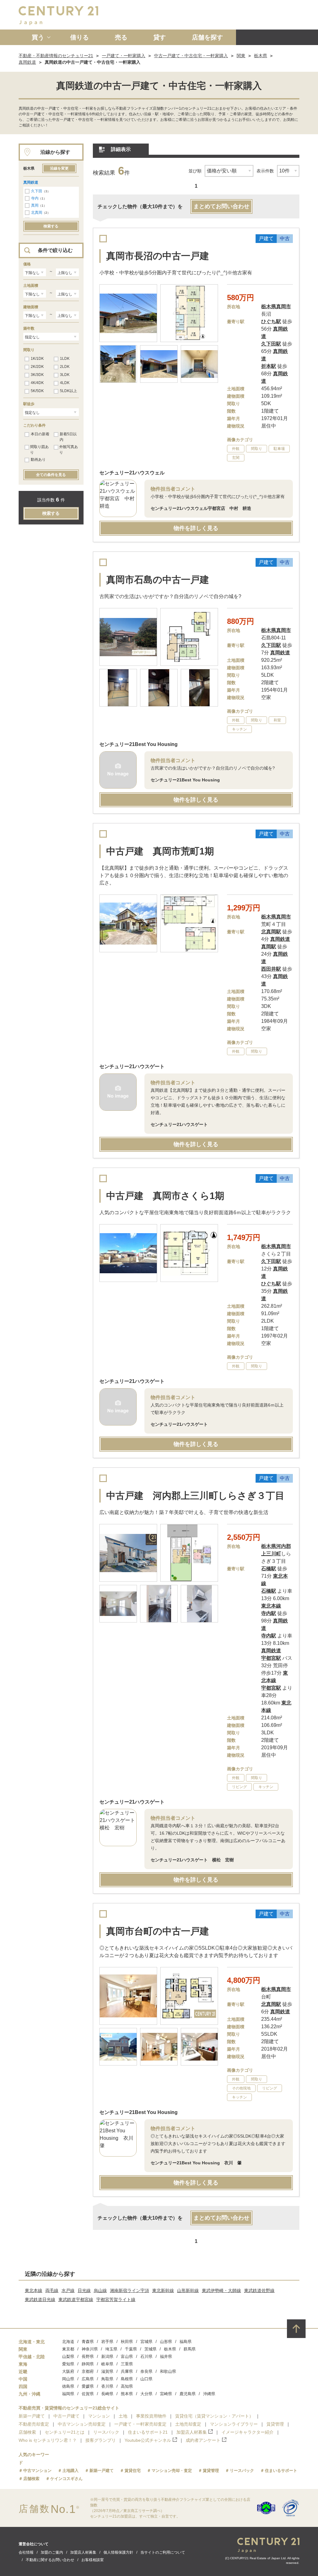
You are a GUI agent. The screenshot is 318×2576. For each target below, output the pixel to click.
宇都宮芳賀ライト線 (116, 2299)
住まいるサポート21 (148, 2432)
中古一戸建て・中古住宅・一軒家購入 (191, 56)
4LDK (65, 383)
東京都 (68, 2349)
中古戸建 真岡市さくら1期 (165, 1196)
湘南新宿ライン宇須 (129, 2290)
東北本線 (34, 2290)
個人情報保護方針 (118, 2552)
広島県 (88, 2379)
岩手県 (107, 2342)
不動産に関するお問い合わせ (50, 2560)
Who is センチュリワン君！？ (48, 2440)
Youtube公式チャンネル (148, 2440)
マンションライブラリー (234, 2424)
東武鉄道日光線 (40, 2299)
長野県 (88, 2356)
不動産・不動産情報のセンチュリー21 (56, 56)
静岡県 (88, 2364)
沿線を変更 (59, 168)
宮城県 (146, 2342)
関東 (241, 56)
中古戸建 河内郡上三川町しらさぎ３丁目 (195, 1496)
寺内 (35, 198)
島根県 (127, 2379)
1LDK (65, 359)
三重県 (127, 2364)
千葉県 (131, 2349)
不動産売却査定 (34, 2424)
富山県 (127, 2356)
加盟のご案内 (52, 2552)
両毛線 (52, 2290)
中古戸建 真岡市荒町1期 (160, 851)
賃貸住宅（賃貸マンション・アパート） (214, 2416)
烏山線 (100, 2290)
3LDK (65, 375)
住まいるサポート (281, 2471)
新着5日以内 (68, 437)
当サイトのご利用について (163, 2552)
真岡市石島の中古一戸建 (158, 580)
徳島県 (68, 2386)
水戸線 (68, 2290)
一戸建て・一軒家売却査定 (140, 2424)
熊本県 (127, 2394)
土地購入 (70, 2471)
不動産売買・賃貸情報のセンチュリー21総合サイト (69, 2408)
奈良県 (146, 2371)
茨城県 (150, 2349)
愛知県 (68, 2364)
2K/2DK (37, 367)
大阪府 (68, 2371)
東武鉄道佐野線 (259, 2290)
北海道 (68, 2342)
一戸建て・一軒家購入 (124, 56)
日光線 (84, 2290)
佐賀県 (88, 2394)
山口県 (146, 2379)
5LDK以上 (68, 391)
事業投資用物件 (151, 2416)
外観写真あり (69, 450)
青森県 (88, 2342)
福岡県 (68, 2394)
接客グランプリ (101, 2440)
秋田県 (127, 2342)
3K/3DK (37, 375)
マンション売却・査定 (172, 2471)
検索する (51, 226)
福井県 (166, 2356)
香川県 (107, 2386)
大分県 (146, 2394)
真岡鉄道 (27, 62)
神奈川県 (90, 2349)
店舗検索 (27, 2432)
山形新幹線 (188, 2290)
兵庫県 (127, 2371)
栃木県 (261, 56)
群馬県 (190, 2349)
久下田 (37, 191)
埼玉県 (111, 2349)
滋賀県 (107, 2371)
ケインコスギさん (66, 2479)
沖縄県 (209, 2394)
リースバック (106, 2432)
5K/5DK (37, 391)
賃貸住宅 (133, 2471)
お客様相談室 (93, 2560)
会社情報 (26, 2552)
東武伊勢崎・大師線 (221, 2290)
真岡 (35, 205)
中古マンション (37, 2471)
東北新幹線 (163, 2290)
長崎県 (107, 2394)
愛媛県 (88, 2386)
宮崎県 (166, 2394)
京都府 (88, 2371)
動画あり (38, 460)
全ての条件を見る (51, 475)
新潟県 (107, 2356)
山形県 (166, 2342)
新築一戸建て (32, 2416)
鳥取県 (107, 2379)
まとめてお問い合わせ (221, 206)
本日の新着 (40, 434)
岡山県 (68, 2379)
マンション (99, 2416)
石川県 (146, 2356)
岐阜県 (107, 2364)
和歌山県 (168, 2371)
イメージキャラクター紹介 (248, 2432)
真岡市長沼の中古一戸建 (158, 256)
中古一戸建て (66, 2416)
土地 (123, 2416)
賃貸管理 (275, 2424)
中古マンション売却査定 (82, 2424)
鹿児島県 (188, 2394)
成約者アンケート (203, 2440)
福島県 (186, 2342)
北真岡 (37, 213)
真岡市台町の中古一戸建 (158, 1931)
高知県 (127, 2386)
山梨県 (68, 2356)
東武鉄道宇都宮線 (76, 2299)
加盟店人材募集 (192, 2432)
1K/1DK (37, 359)
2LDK (65, 367)
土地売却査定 (188, 2424)
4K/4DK (37, 383)
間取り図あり (39, 450)
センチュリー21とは (65, 2432)
